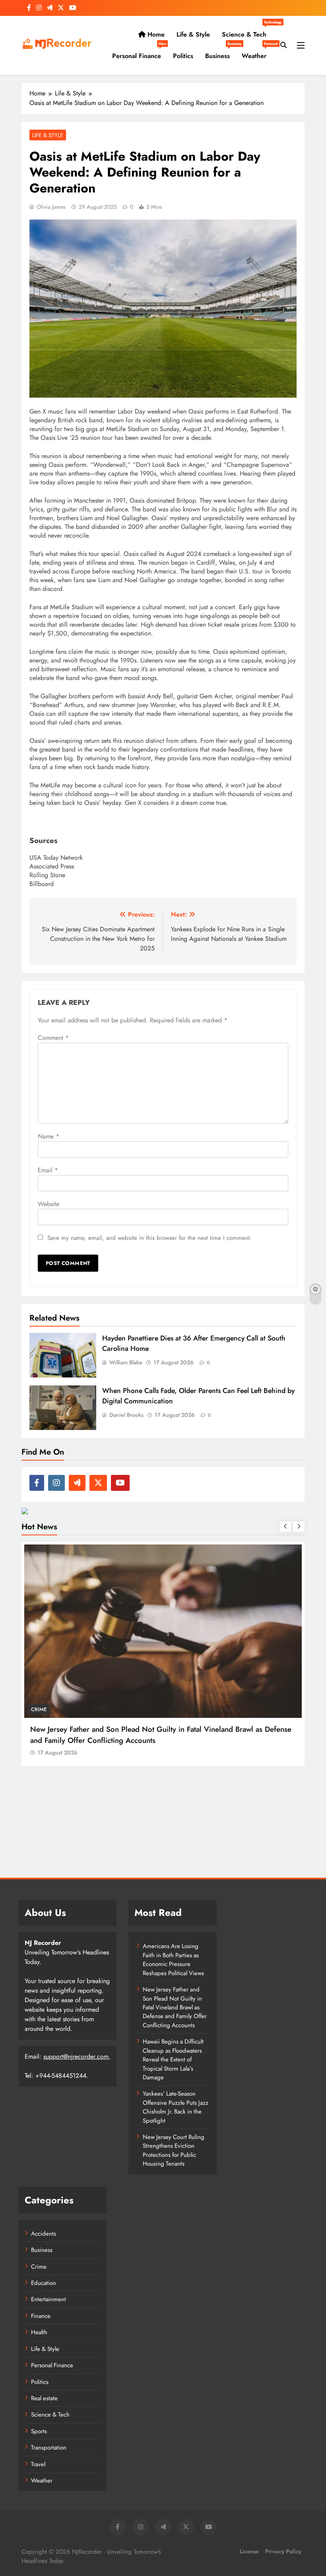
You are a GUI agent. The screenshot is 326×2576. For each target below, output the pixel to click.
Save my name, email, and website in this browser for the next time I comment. (150, 1238)
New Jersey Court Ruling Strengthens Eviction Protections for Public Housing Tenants (174, 2150)
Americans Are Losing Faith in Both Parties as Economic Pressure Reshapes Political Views (173, 1959)
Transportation (49, 2448)
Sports (39, 2431)
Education (44, 2283)
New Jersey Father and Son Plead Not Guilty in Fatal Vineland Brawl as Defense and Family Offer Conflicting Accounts (175, 2007)
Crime (39, 2267)
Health (39, 2332)
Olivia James (51, 207)
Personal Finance (139, 53)
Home (155, 34)
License (249, 2551)
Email (48, 1170)
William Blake (126, 1362)
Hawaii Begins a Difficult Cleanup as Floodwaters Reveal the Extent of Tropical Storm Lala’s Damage (173, 2059)
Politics (183, 56)
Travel (38, 2464)
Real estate (44, 2398)
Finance (41, 2316)
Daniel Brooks (126, 1415)
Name (49, 1136)
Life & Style (193, 34)
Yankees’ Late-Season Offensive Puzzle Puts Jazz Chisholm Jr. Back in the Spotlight (176, 2107)
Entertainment (49, 2299)
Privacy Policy (283, 2551)
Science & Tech (247, 31)
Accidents (44, 2234)
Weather (257, 53)
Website (49, 1204)
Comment (53, 1038)
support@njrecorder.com (76, 2056)
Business (220, 53)
